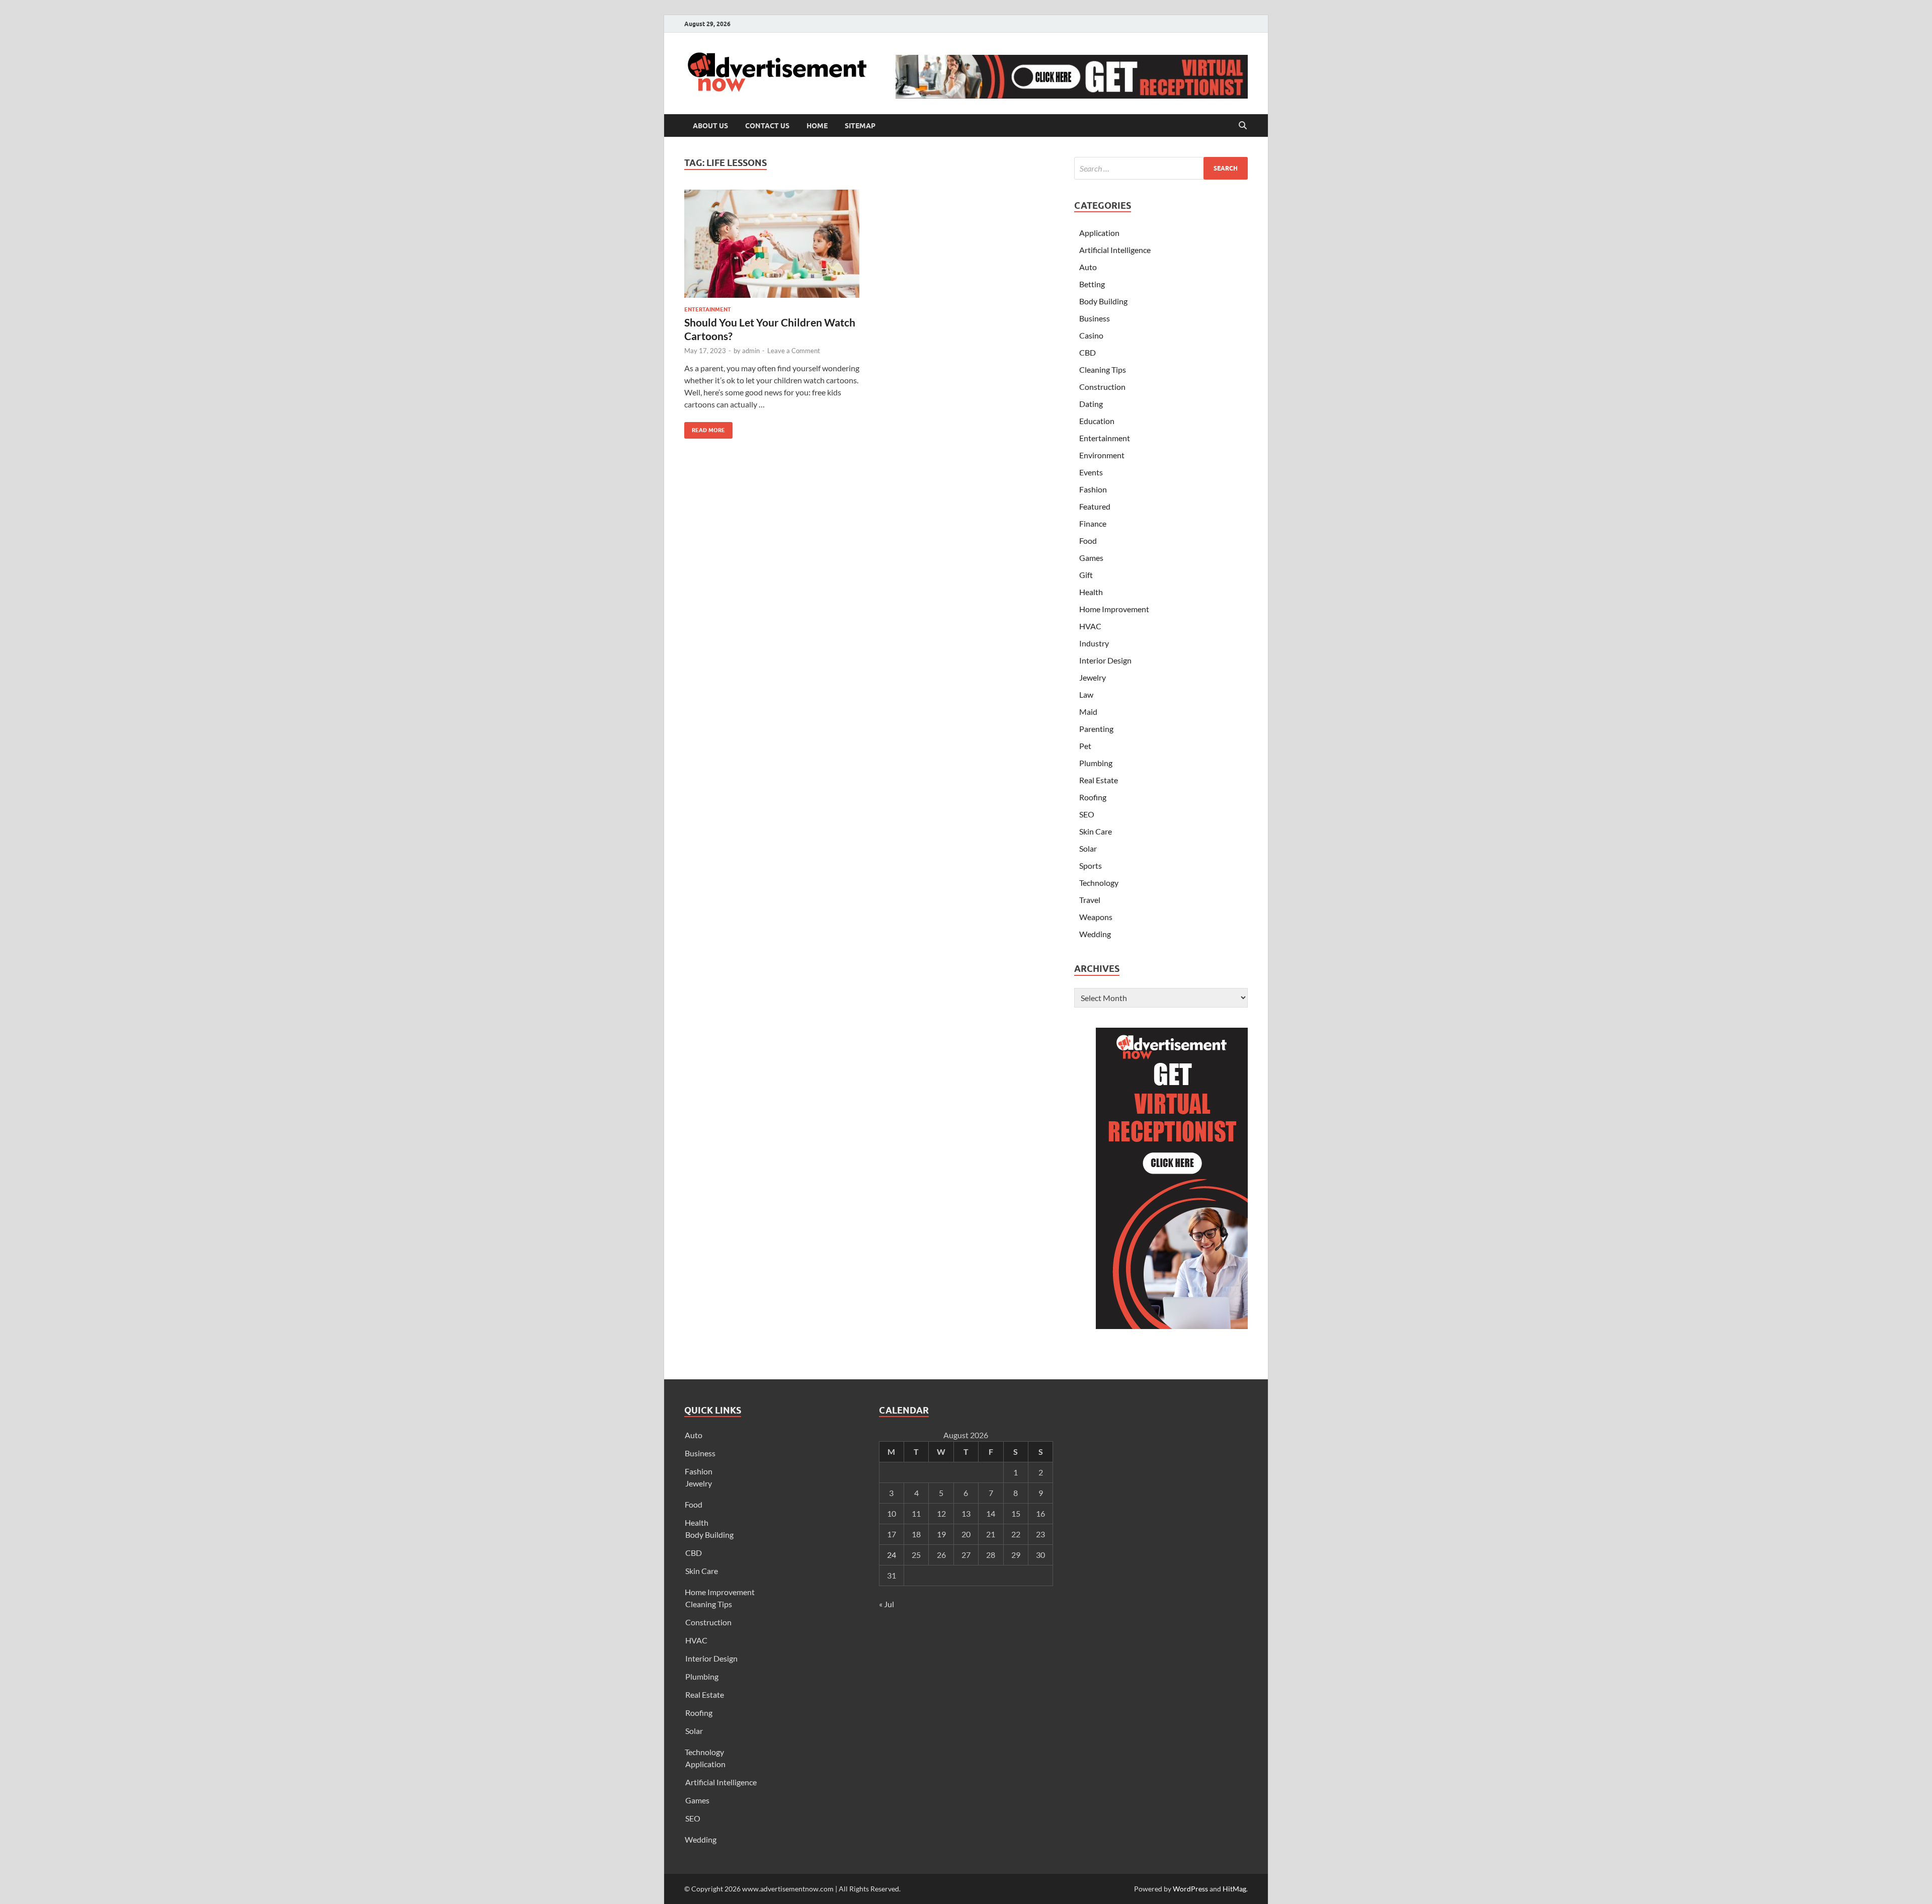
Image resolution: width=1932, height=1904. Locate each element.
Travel (1090, 900)
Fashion (1093, 489)
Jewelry (1093, 677)
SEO (1087, 814)
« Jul (887, 1604)
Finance (1093, 523)
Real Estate (1099, 780)
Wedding (1095, 934)
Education (1097, 421)
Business (1095, 318)
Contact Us (767, 126)
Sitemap (860, 126)
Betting (1092, 284)
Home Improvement (1114, 609)
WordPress (1190, 1889)
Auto (1088, 267)
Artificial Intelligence (1115, 250)
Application (1099, 233)
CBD (1088, 352)
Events (1091, 472)
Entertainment (708, 309)
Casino (1091, 335)
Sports (1091, 865)
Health (1091, 592)
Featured (1095, 506)
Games (1091, 558)
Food (1088, 541)
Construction (1102, 387)
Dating (1091, 404)
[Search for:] (1161, 168)
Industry (1094, 643)
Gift (1086, 575)
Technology (1099, 883)
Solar (1088, 848)
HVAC (1090, 626)
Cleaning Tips (1103, 369)
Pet (1085, 746)
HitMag (1234, 1889)
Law (1086, 694)
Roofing (1093, 797)
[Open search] (1243, 126)
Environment (1102, 455)
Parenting (1096, 729)
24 (892, 1555)
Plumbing (1096, 763)
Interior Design (1105, 660)
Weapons (1096, 917)
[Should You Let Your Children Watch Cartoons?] (772, 244)
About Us (710, 126)
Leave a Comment (794, 351)
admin (751, 351)
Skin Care (1096, 831)
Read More (705, 428)
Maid (1088, 712)
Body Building (1103, 301)
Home (817, 126)
